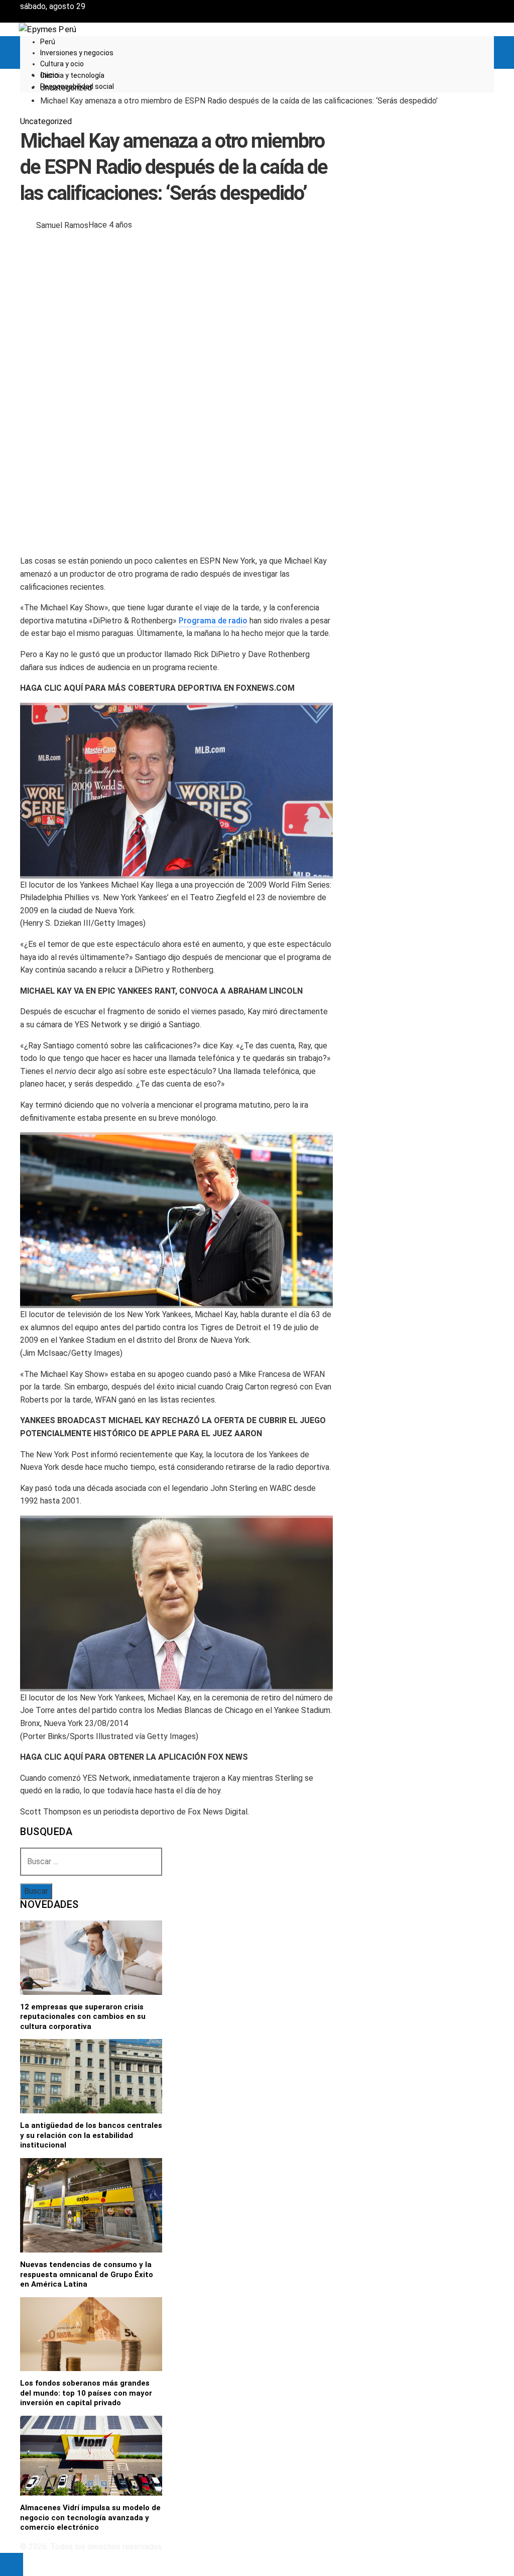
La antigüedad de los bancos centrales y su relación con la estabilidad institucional (91, 2135)
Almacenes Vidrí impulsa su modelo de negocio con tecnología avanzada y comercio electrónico (90, 2517)
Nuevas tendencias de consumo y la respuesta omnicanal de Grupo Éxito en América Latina (87, 2274)
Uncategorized (46, 121)
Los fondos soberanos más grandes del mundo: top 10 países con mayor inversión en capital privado (86, 2393)
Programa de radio (213, 621)
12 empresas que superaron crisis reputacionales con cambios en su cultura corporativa (83, 2017)
